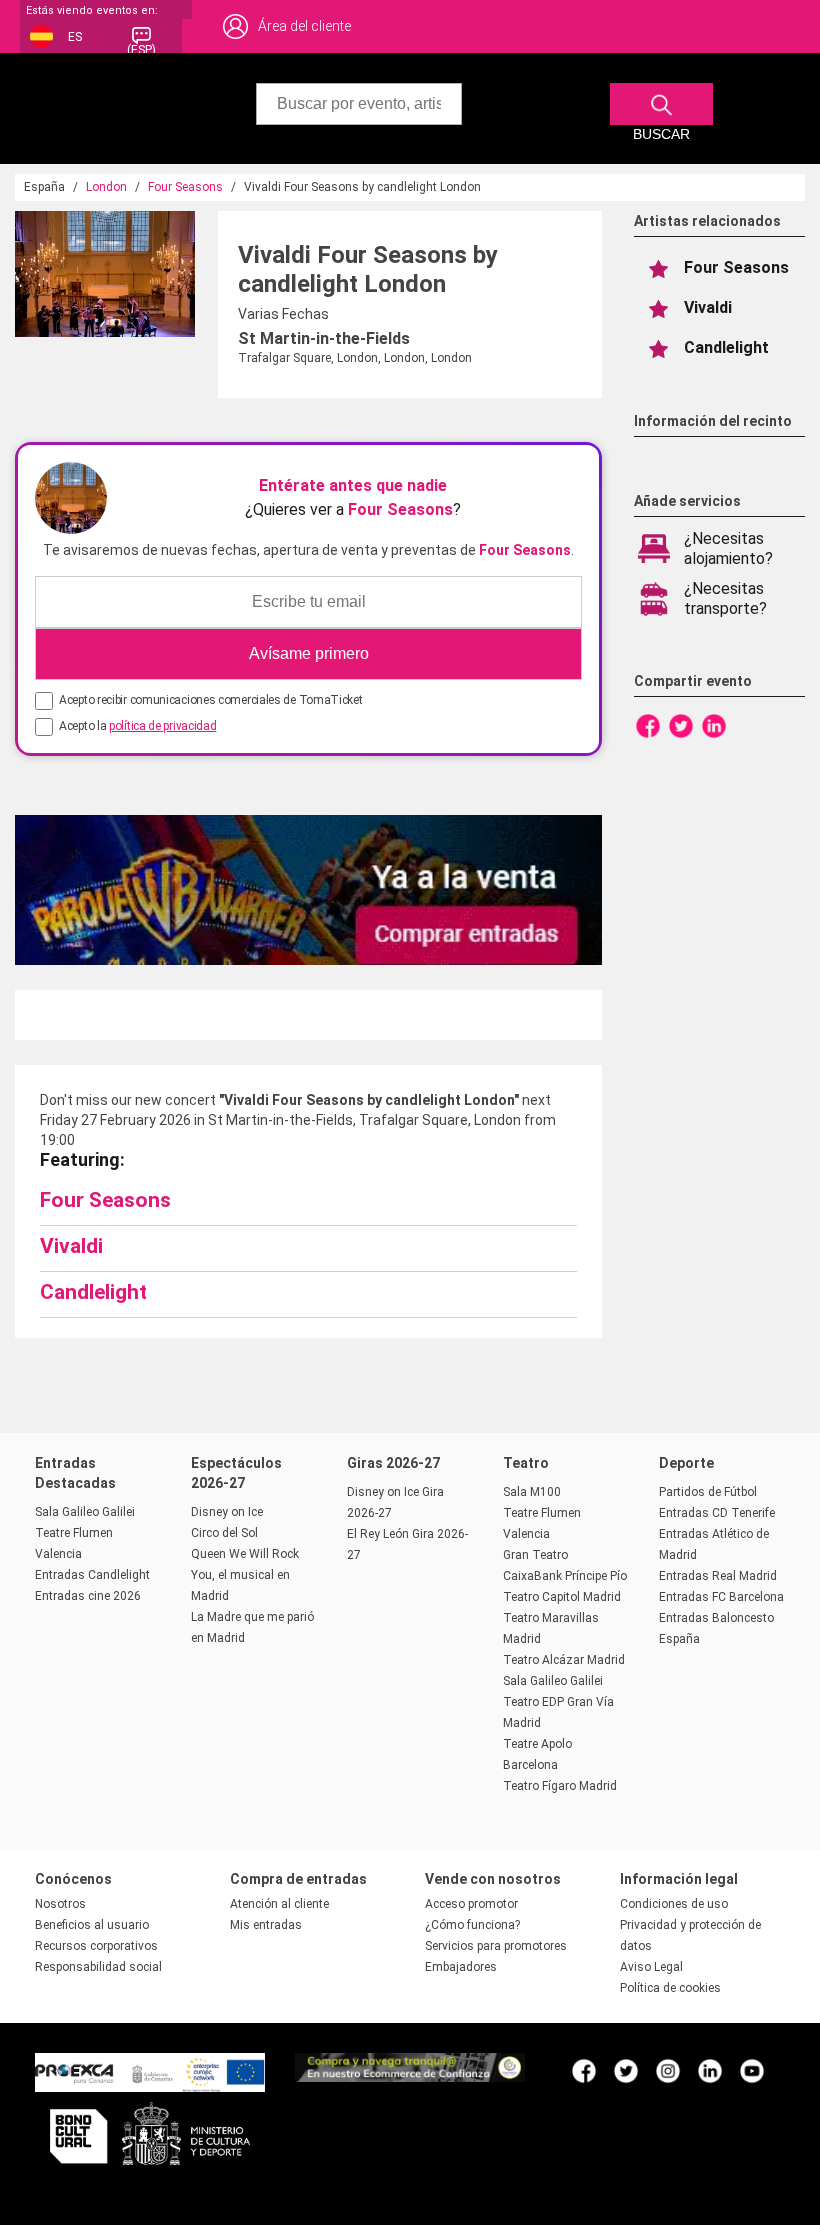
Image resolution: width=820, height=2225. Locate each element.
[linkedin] (710, 2070)
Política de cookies (670, 1988)
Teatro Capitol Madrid (562, 1597)
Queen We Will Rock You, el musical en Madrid (245, 1575)
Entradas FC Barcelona (721, 1597)
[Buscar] (661, 104)
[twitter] (626, 2070)
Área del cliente (304, 26)
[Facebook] (648, 724)
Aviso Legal (651, 1967)
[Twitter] (681, 724)
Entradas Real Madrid (718, 1576)
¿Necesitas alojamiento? (728, 548)
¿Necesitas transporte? (725, 598)
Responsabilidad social (98, 1967)
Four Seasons (185, 187)
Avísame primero (309, 653)
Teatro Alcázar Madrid (564, 1660)
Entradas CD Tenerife (717, 1513)
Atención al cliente (279, 1904)
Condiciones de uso (674, 1904)
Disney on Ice (227, 1512)
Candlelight (93, 1292)
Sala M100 (532, 1492)
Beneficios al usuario (92, 1925)
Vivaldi (71, 1246)
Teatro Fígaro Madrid (560, 1786)
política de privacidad (162, 726)
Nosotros (60, 1904)
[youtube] (752, 2070)
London (106, 187)
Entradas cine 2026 (88, 1596)
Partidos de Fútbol (708, 1492)
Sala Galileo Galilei (85, 1512)
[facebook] (584, 2070)
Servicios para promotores (496, 1946)
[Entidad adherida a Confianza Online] (410, 2077)
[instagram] (668, 2070)
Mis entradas (266, 1925)
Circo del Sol (224, 1533)
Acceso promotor (471, 1904)
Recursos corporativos (96, 1946)
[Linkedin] (714, 724)
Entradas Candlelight (92, 1575)
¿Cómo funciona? (472, 1925)
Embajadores (461, 1967)
